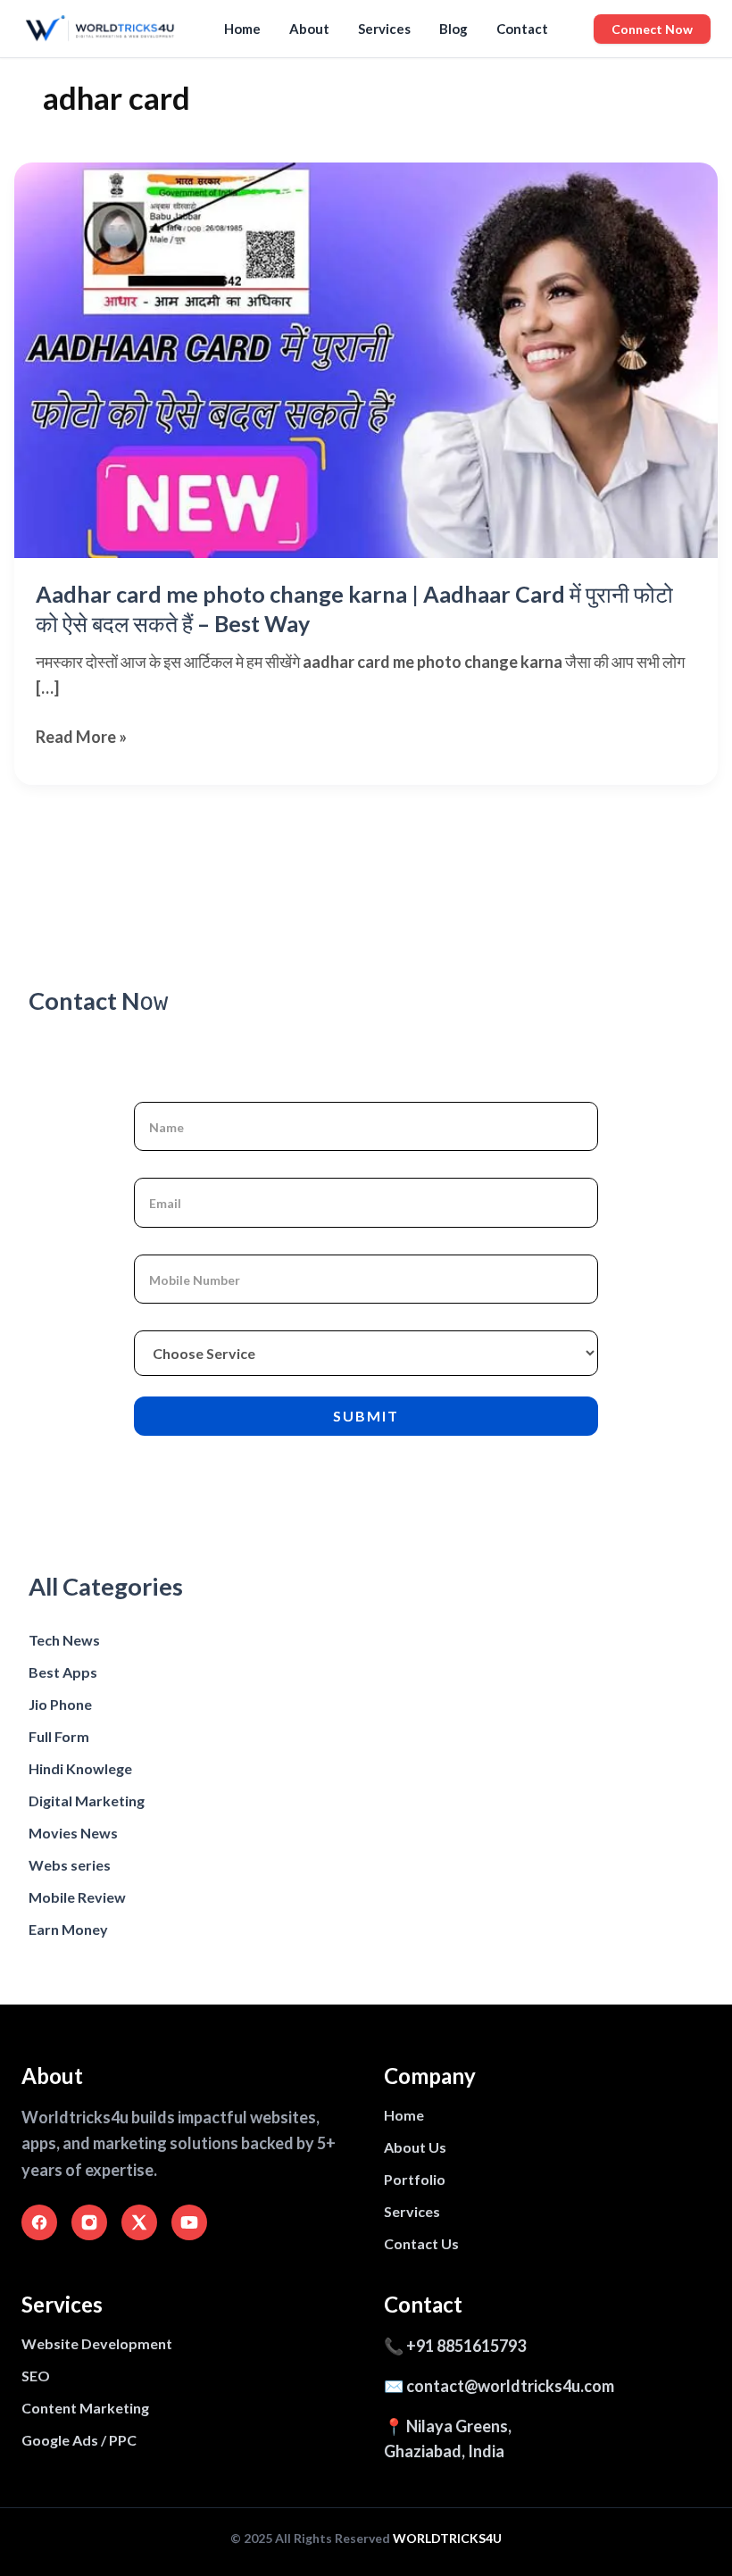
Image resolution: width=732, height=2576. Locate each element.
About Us (415, 2147)
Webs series (70, 1865)
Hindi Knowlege (80, 1768)
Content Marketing (85, 2408)
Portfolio (415, 2179)
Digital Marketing (87, 1801)
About (309, 29)
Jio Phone (60, 1704)
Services (384, 29)
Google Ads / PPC (79, 2440)
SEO (36, 2376)
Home (242, 29)
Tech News (64, 1640)
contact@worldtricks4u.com (510, 2386)
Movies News (73, 1833)
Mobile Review (77, 1897)
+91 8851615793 (466, 2346)
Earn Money (68, 1929)
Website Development (97, 2343)
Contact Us (421, 2243)
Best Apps (63, 1672)
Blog (453, 29)
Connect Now (652, 29)
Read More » (81, 738)
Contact (522, 29)
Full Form (59, 1736)
